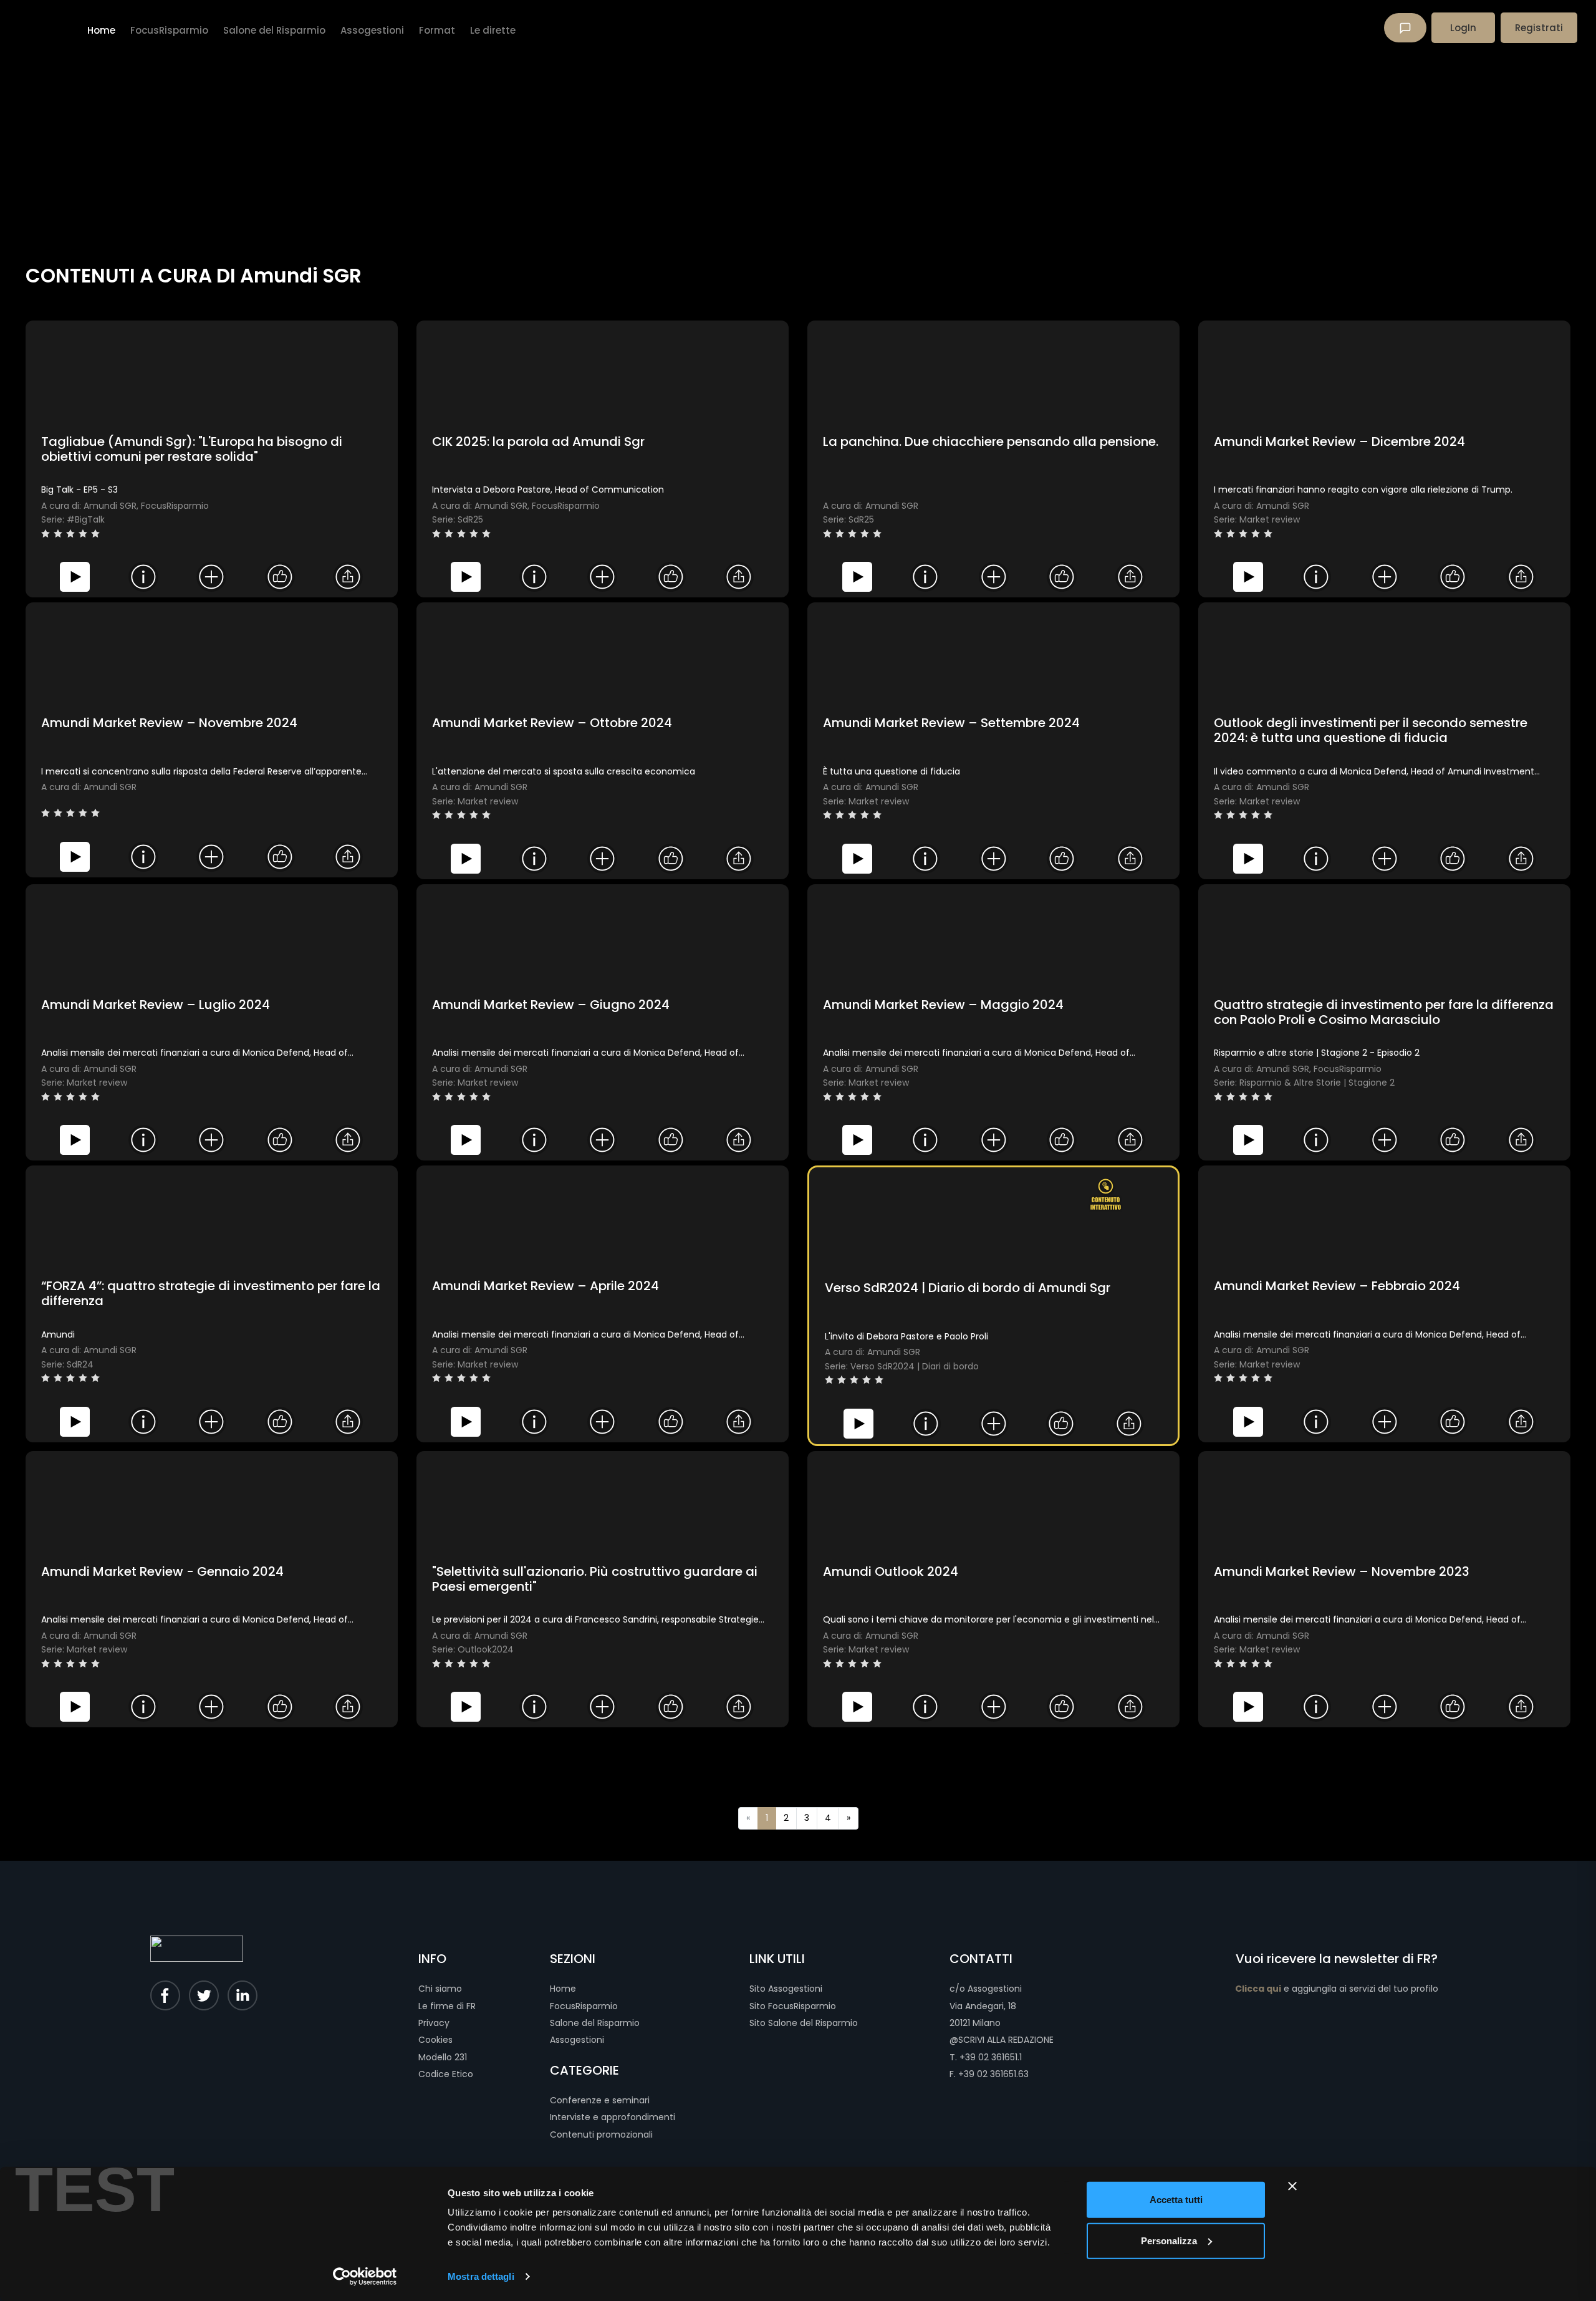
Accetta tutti (1176, 2200)
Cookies (435, 2040)
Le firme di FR (447, 2006)
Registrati (1539, 28)
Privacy (434, 2023)
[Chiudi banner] (1292, 2186)
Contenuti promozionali (601, 2135)
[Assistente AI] (1405, 28)
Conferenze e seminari (600, 2100)
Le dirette (493, 30)
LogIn (1463, 28)
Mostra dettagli (481, 2276)
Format (437, 30)
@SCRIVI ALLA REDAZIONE (1002, 2040)
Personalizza (1169, 2240)
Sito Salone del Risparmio (804, 2023)
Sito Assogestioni (786, 1989)
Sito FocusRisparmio (793, 2006)
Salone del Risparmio (595, 2023)
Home (563, 1989)
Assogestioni (577, 2040)
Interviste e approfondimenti (613, 2117)
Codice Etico (446, 2074)
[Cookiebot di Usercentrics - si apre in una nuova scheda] (365, 2277)
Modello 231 (443, 2057)
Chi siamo (440, 1989)
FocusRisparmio (584, 2006)
